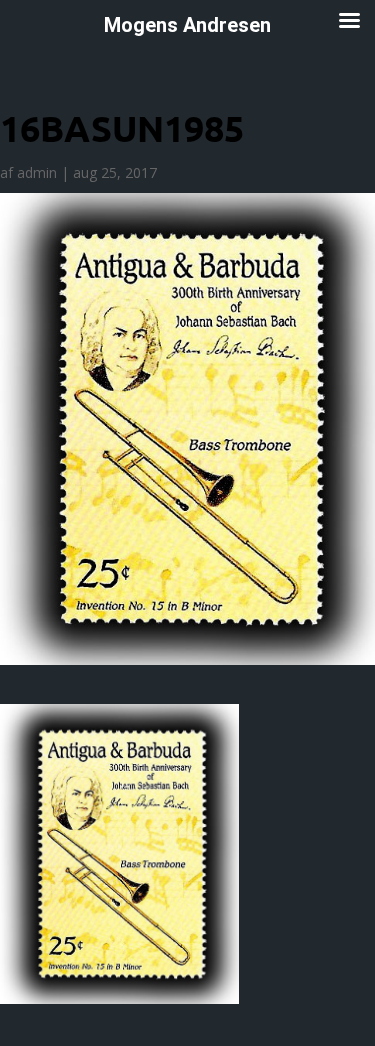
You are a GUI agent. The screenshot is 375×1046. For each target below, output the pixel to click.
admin (37, 172)
